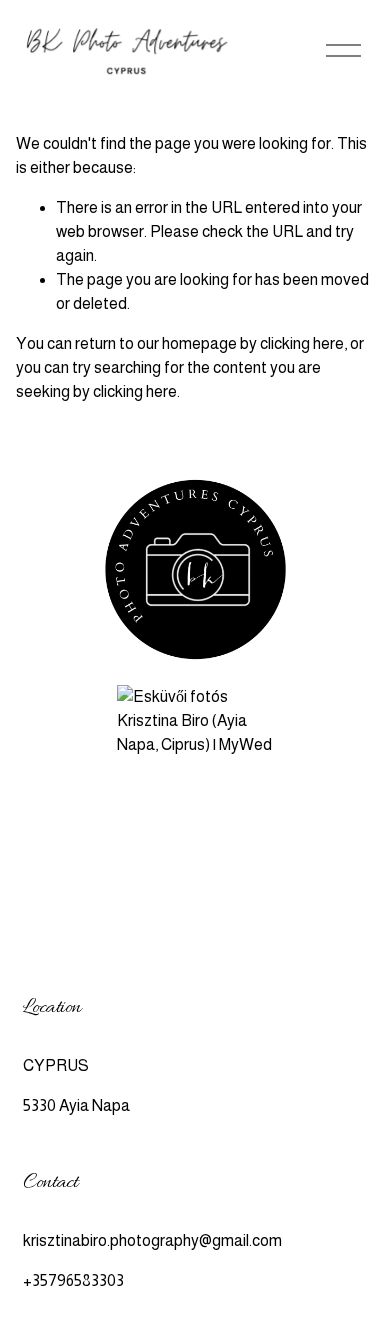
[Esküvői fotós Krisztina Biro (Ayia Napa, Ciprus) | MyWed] (195, 744)
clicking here (302, 343)
